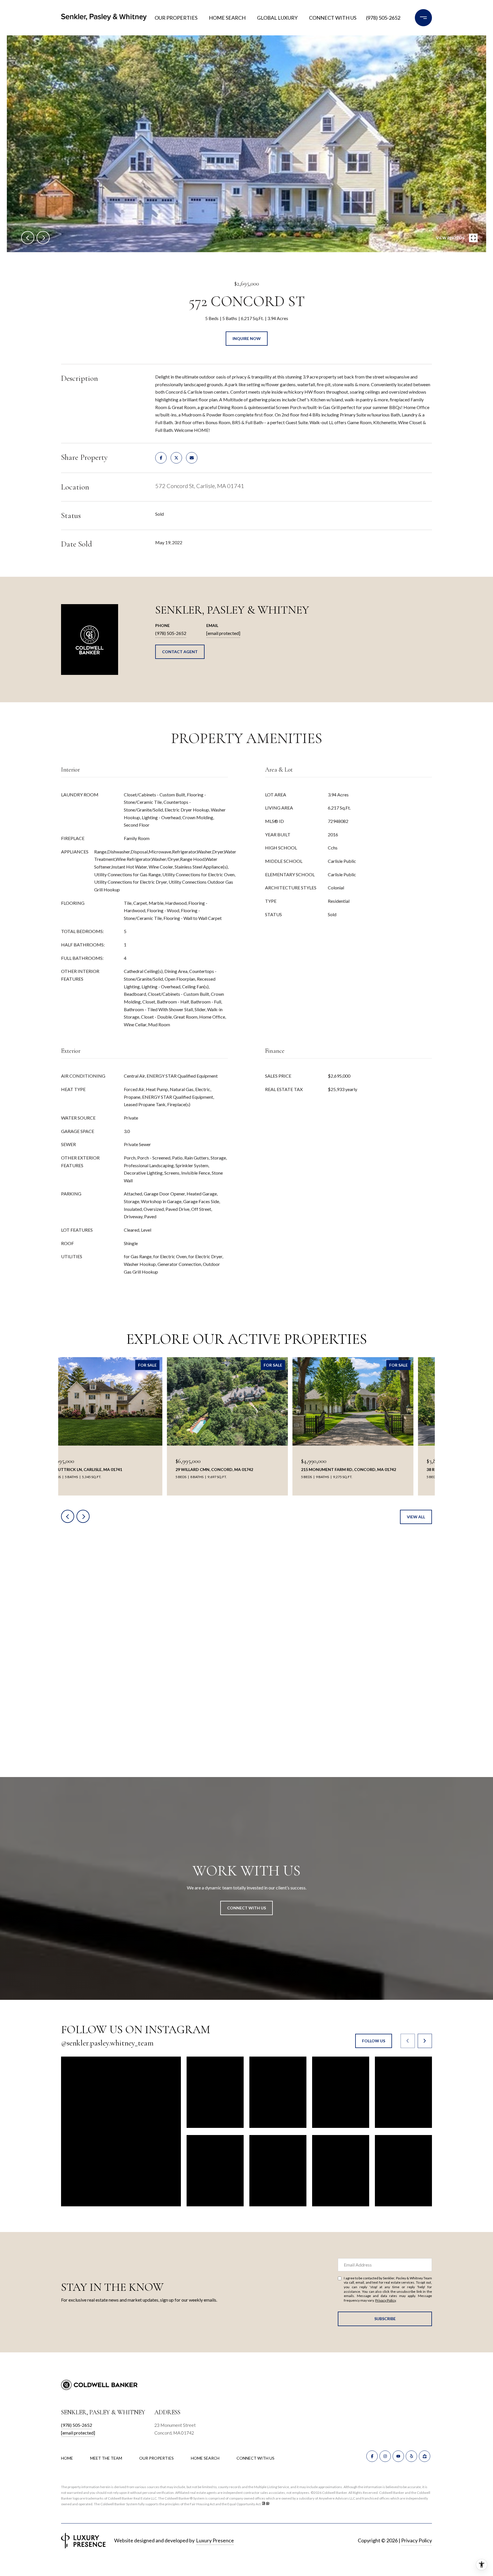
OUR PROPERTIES (156, 2458)
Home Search (227, 18)
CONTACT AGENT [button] (180, 652)
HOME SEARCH (205, 2458)
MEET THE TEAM (106, 2458)
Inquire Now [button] (247, 338)
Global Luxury (277, 18)
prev (28, 238)
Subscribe (385, 2319)
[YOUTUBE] (398, 2456)
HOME (67, 2458)
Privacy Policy (385, 2300)
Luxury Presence (215, 2540)
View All (416, 1517)
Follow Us (374, 2041)
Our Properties (176, 18)
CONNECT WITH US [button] (246, 1908)
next (43, 238)
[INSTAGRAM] (385, 2456)
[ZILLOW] (425, 2456)
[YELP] (411, 2456)
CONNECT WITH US (255, 2458)
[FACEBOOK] (372, 2456)
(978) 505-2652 (383, 18)
